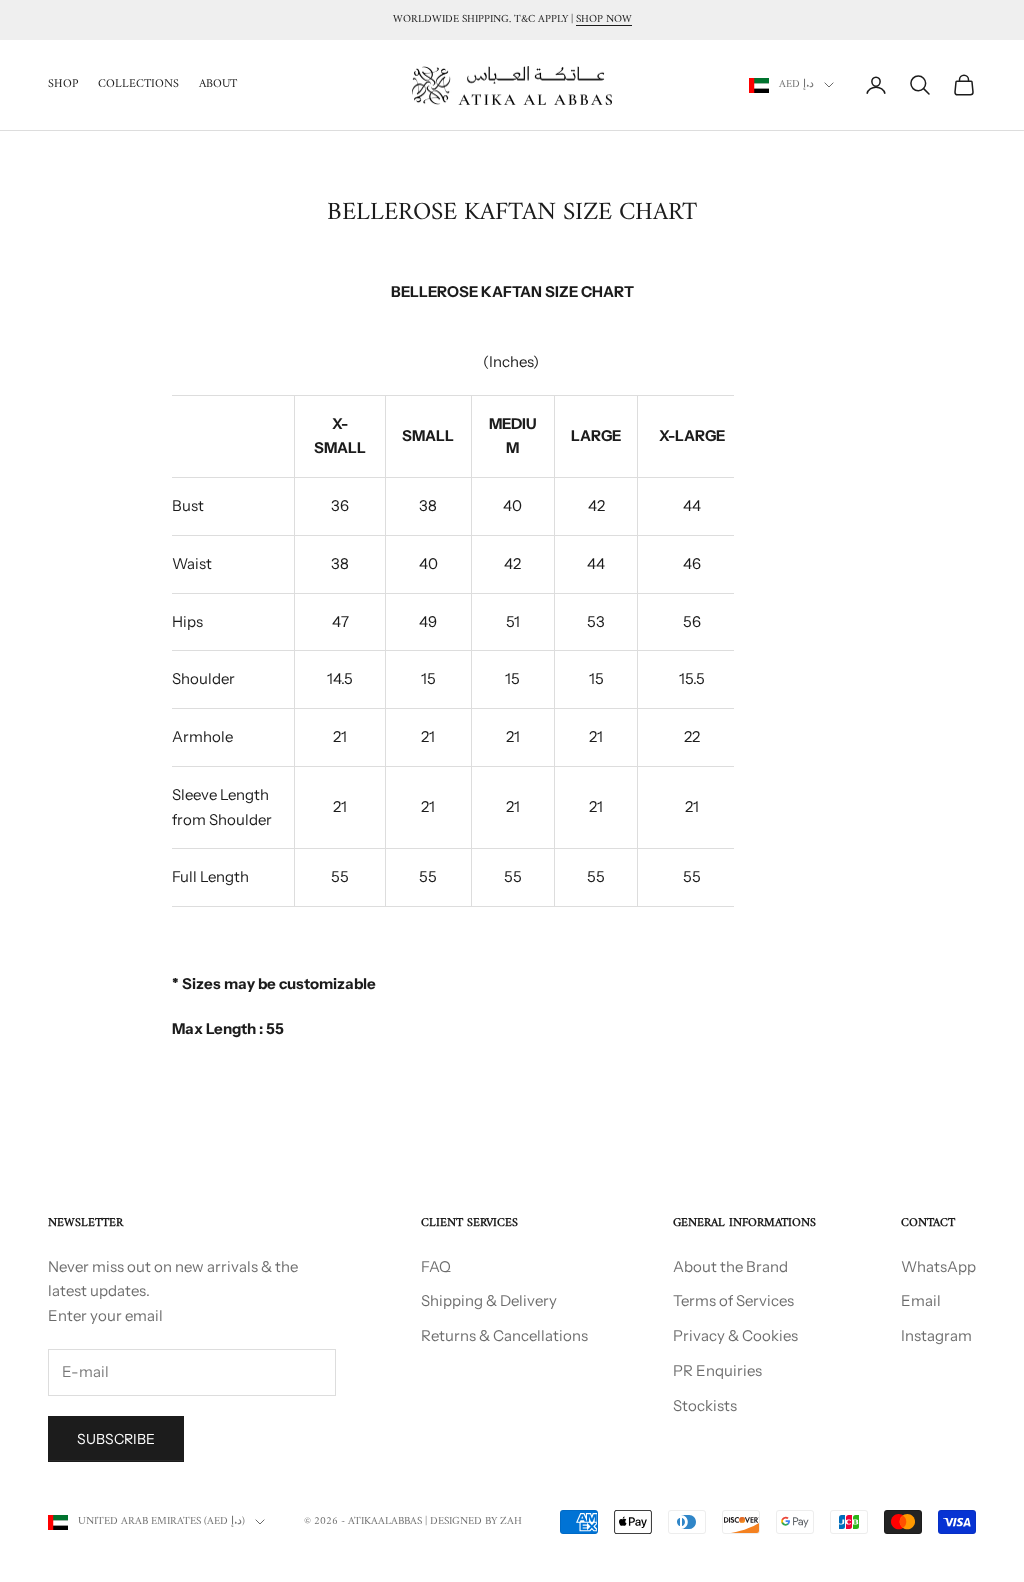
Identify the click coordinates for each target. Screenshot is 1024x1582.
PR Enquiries (717, 1370)
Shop (63, 85)
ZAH (511, 1521)
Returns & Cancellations (504, 1335)
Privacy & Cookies (735, 1335)
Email (921, 1300)
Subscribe (116, 1439)
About (218, 85)
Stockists (705, 1405)
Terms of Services (733, 1300)
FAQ (436, 1266)
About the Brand (730, 1266)
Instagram (936, 1335)
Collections (138, 85)
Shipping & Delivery (489, 1300)
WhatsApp (938, 1266)
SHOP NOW (604, 19)
